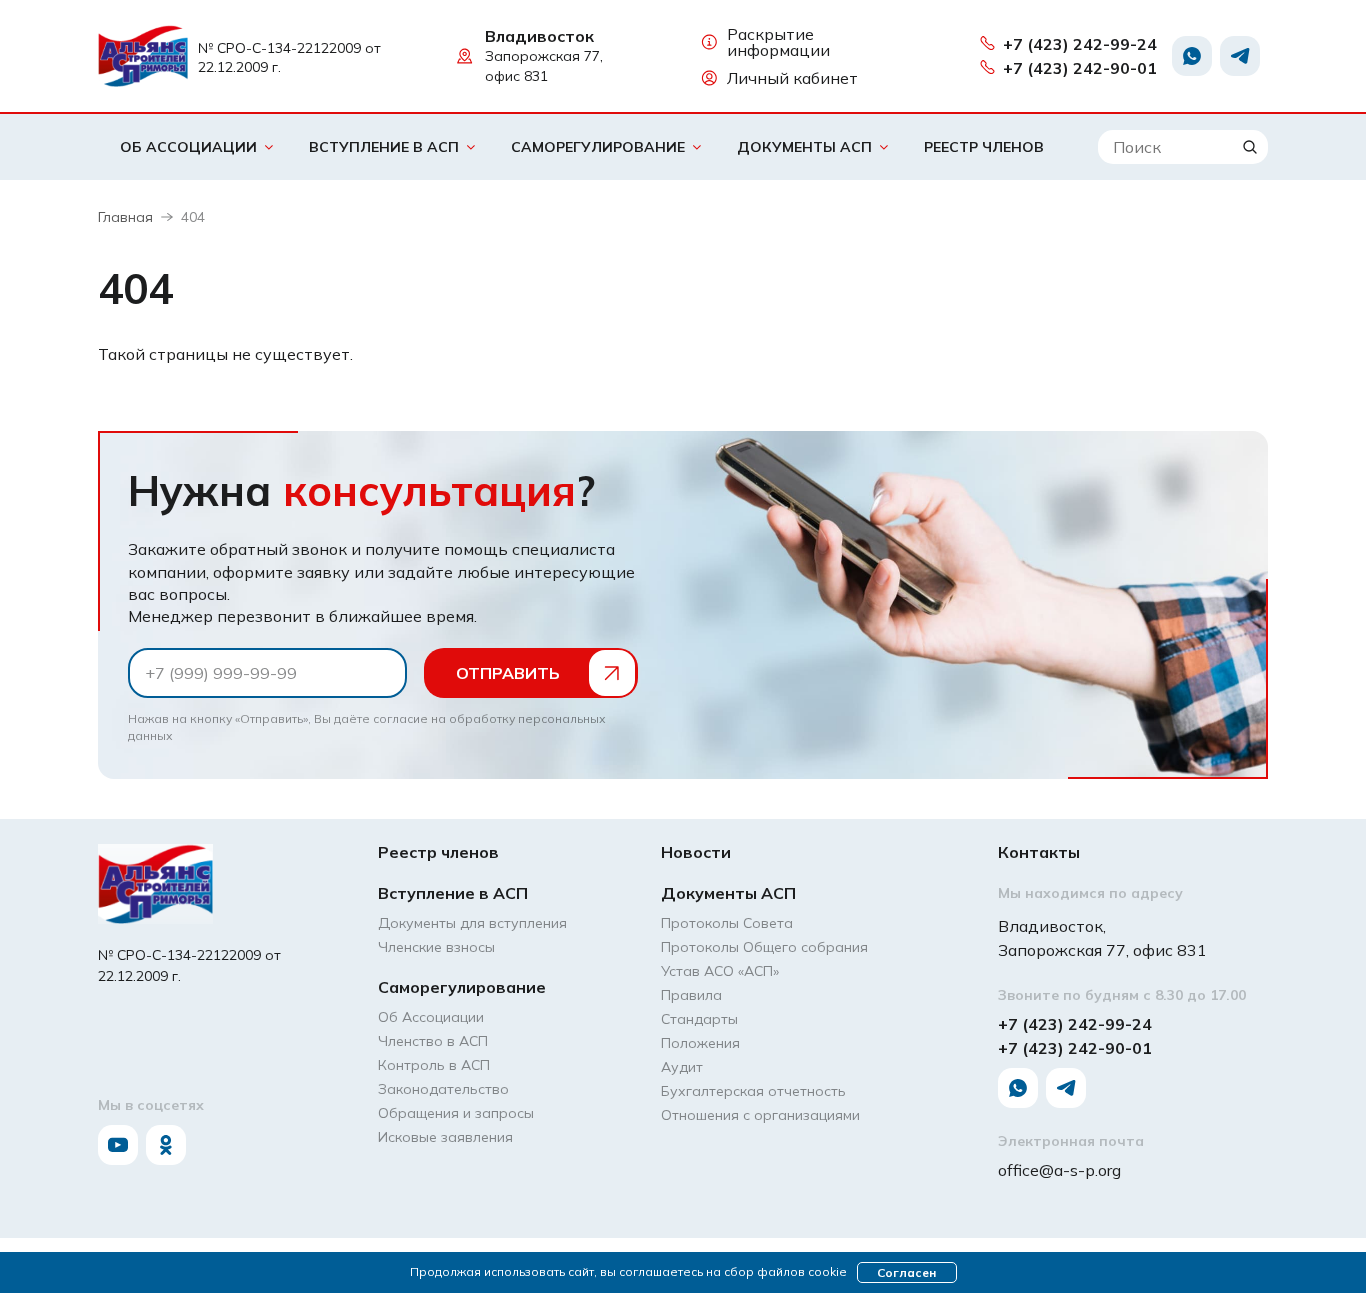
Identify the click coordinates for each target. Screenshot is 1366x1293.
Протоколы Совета (727, 923)
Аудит (682, 1067)
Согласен (906, 1272)
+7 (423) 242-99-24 (1080, 44)
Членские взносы (436, 947)
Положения (700, 1043)
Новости (696, 852)
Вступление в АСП (384, 147)
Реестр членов (984, 147)
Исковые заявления (445, 1137)
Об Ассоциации (188, 147)
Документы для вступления (472, 923)
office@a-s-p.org (1059, 1170)
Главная (125, 217)
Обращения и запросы (456, 1113)
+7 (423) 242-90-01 (1080, 68)
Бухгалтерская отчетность (753, 1091)
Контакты (1039, 852)
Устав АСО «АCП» (720, 971)
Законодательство (443, 1089)
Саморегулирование (598, 147)
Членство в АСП (433, 1041)
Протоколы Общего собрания (764, 947)
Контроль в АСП (434, 1065)
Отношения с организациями (760, 1115)
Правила (691, 995)
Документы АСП (804, 147)
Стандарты (699, 1019)
